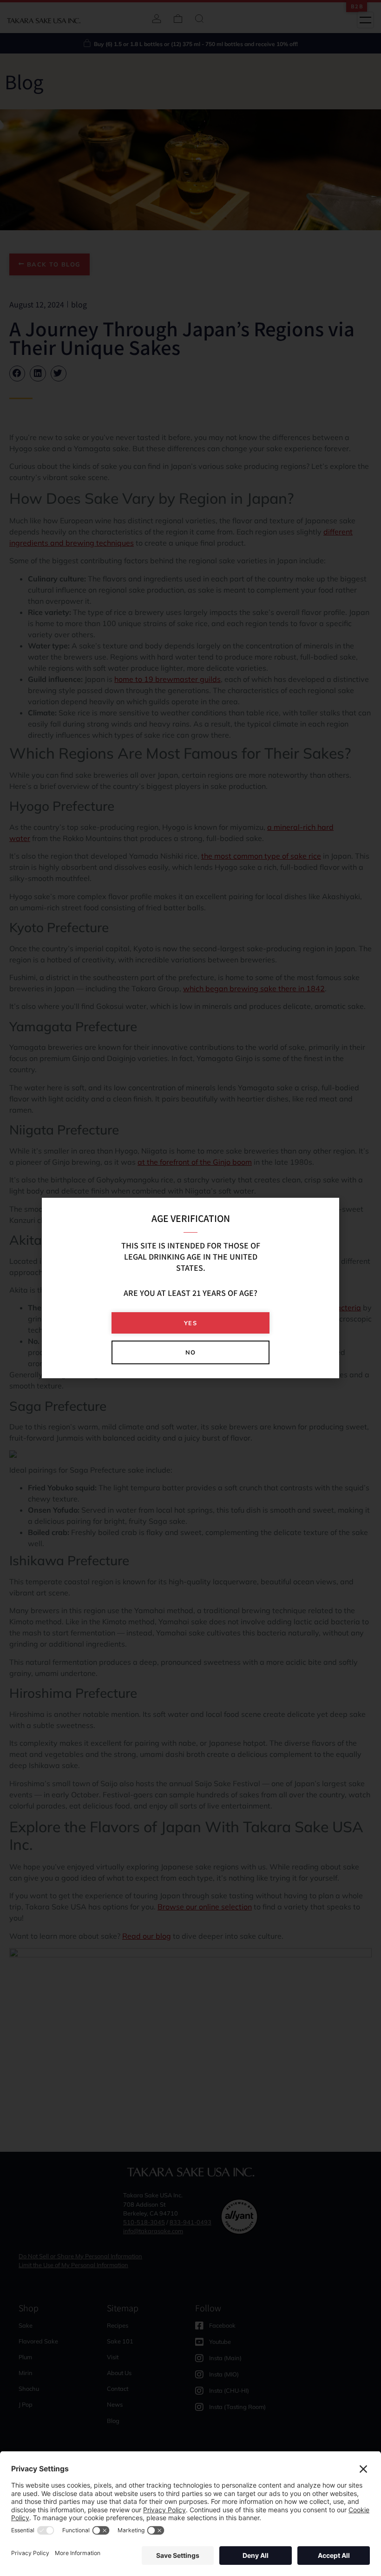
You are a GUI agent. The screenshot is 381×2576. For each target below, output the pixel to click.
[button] (190, 1323)
